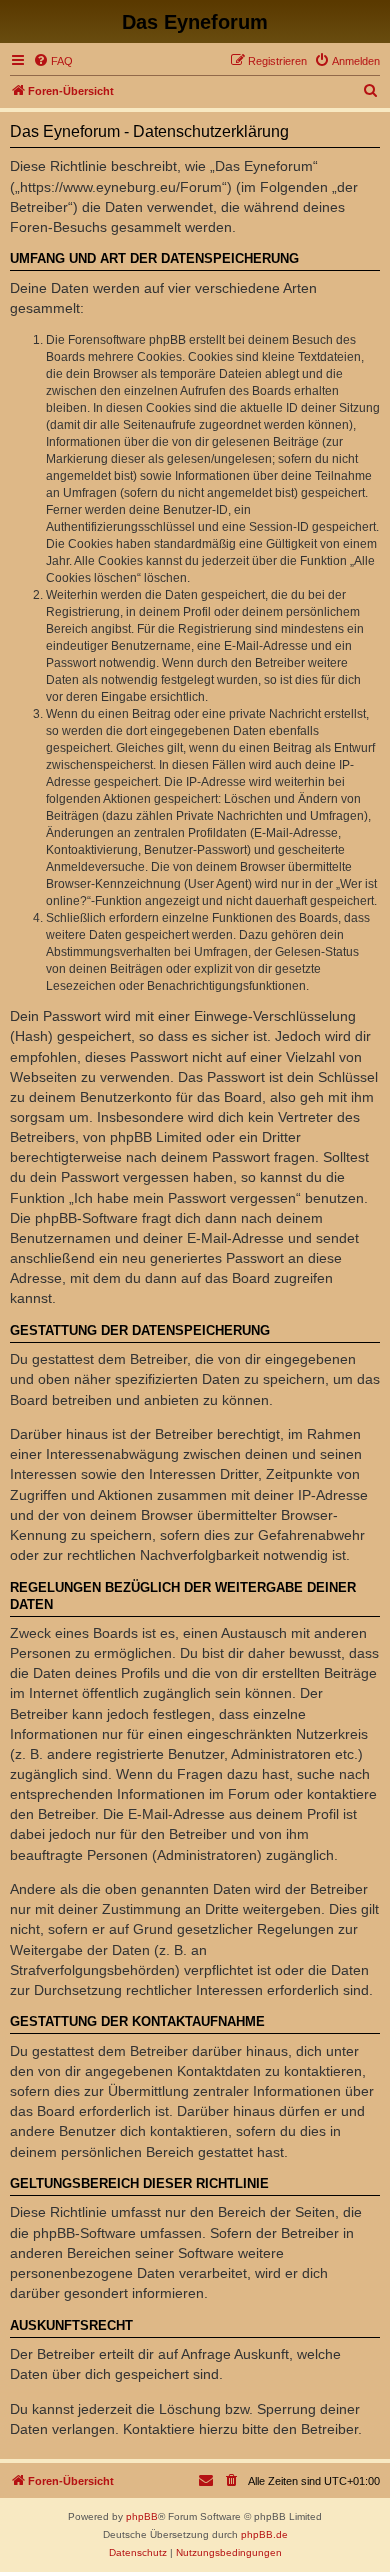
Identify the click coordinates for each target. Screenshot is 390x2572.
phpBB (142, 2516)
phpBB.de (264, 2534)
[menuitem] (53, 61)
